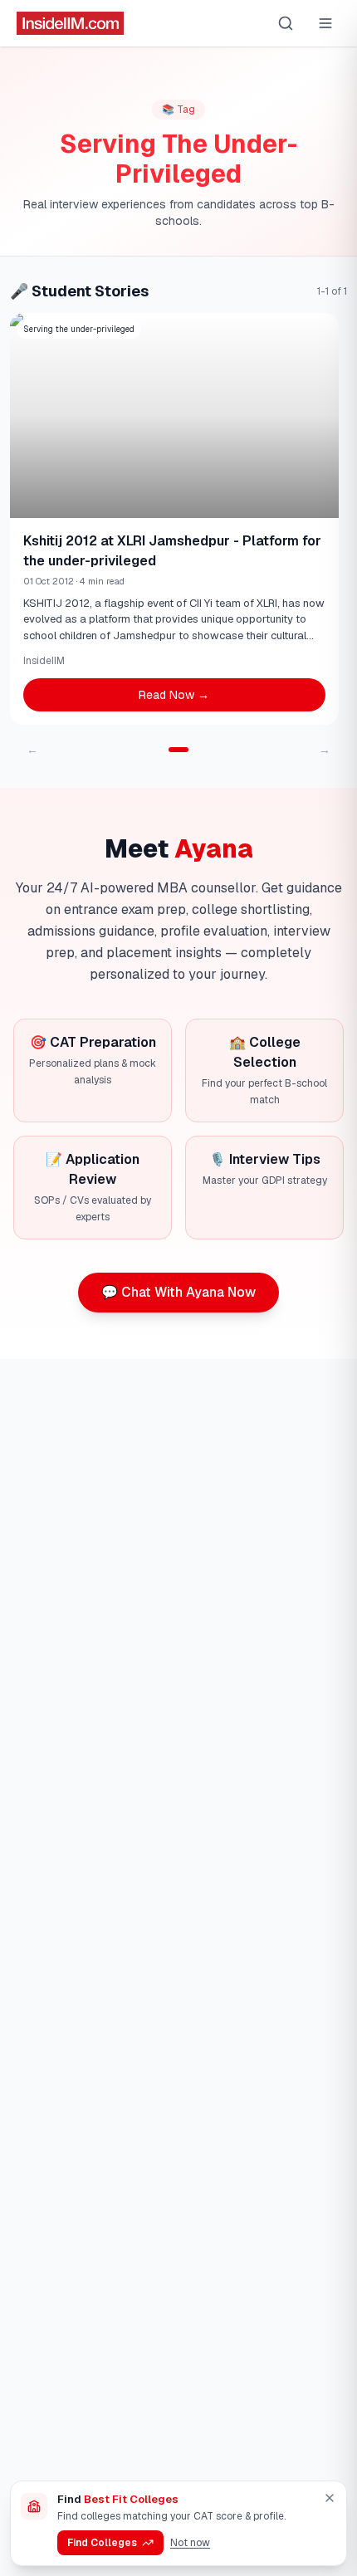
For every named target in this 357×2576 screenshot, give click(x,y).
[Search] (286, 23)
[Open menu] (325, 23)
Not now (190, 2543)
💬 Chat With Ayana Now (178, 1292)
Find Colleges (102, 2543)
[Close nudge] (330, 2498)
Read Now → (174, 695)
